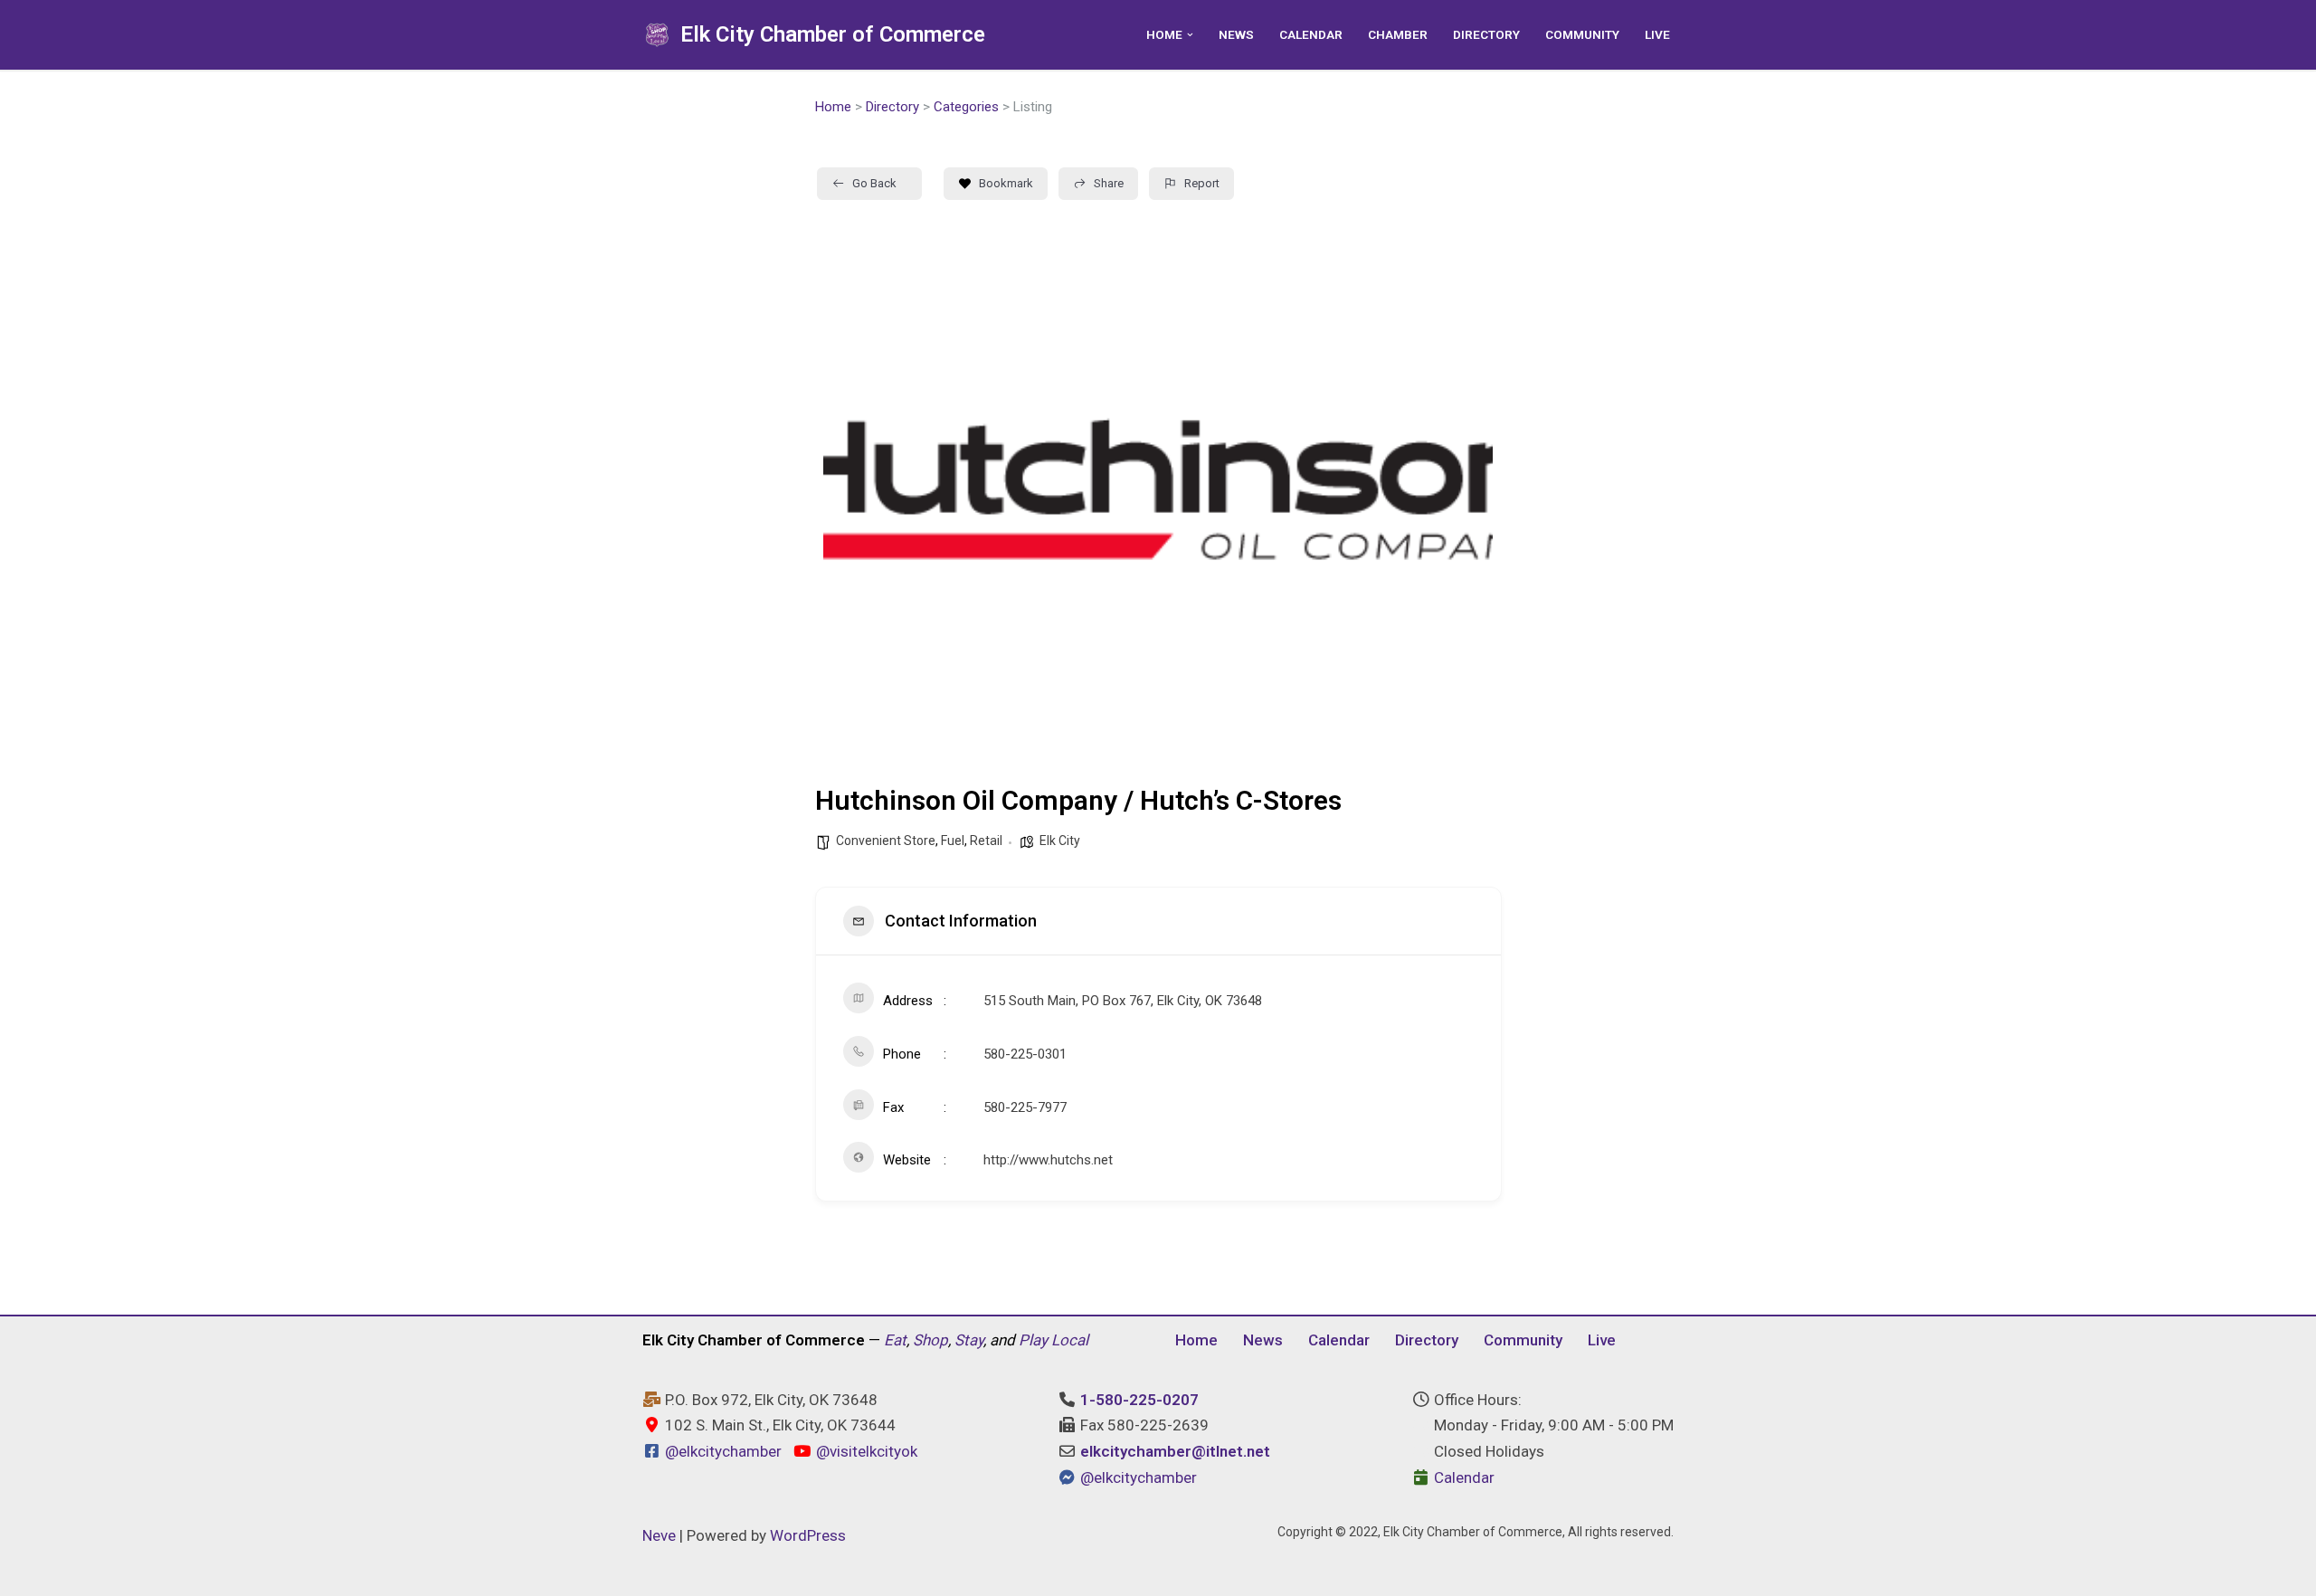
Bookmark (1006, 183)
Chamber (1398, 34)
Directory (1486, 34)
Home (833, 107)
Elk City (1060, 841)
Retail (986, 841)
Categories (966, 107)
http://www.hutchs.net (1048, 1160)
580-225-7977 (1025, 1107)
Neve (659, 1535)
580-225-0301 (1025, 1054)
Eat (895, 1340)
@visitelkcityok (864, 1451)
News (1236, 34)
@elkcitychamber (723, 1451)
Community (1582, 34)
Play (1033, 1340)
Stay (969, 1340)
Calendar (1311, 34)
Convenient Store (886, 841)
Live (1657, 34)
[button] (1190, 35)
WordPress (808, 1535)
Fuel (953, 841)
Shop (930, 1340)
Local (1070, 1340)
